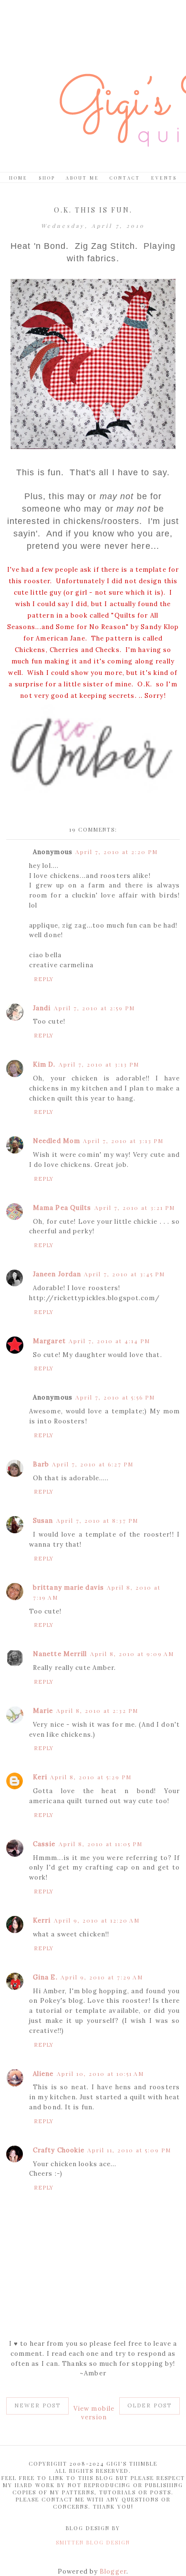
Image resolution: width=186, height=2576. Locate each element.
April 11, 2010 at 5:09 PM (129, 2150)
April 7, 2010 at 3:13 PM (99, 1064)
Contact (125, 178)
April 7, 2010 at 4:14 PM (109, 1341)
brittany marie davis (68, 1587)
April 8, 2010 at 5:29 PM (91, 1777)
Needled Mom (57, 1141)
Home (18, 178)
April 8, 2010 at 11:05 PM (101, 1844)
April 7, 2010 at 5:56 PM (115, 1397)
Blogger (113, 2571)
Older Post (150, 2405)
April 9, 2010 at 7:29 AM (102, 1977)
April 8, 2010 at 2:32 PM (97, 1710)
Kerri (42, 1920)
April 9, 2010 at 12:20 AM (97, 1920)
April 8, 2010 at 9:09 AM (132, 1654)
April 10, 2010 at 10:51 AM (100, 2074)
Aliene (43, 2074)
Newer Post (37, 2405)
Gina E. (45, 1977)
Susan (43, 1521)
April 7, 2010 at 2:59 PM (94, 1008)
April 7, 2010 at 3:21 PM (135, 1208)
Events (164, 178)
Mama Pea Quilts (62, 1208)
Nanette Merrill (60, 1654)
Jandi (42, 1008)
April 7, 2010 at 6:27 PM (93, 1464)
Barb (41, 1464)
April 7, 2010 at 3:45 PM (124, 1274)
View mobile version (94, 2413)
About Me (83, 178)
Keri (40, 1777)
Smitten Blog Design (93, 2542)
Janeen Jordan (57, 1274)
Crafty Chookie (59, 2150)
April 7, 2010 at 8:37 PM (97, 1520)
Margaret (49, 1341)
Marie (43, 1711)
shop (47, 178)
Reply (44, 979)
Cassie (44, 1844)
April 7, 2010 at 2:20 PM (117, 852)
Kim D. (44, 1064)
